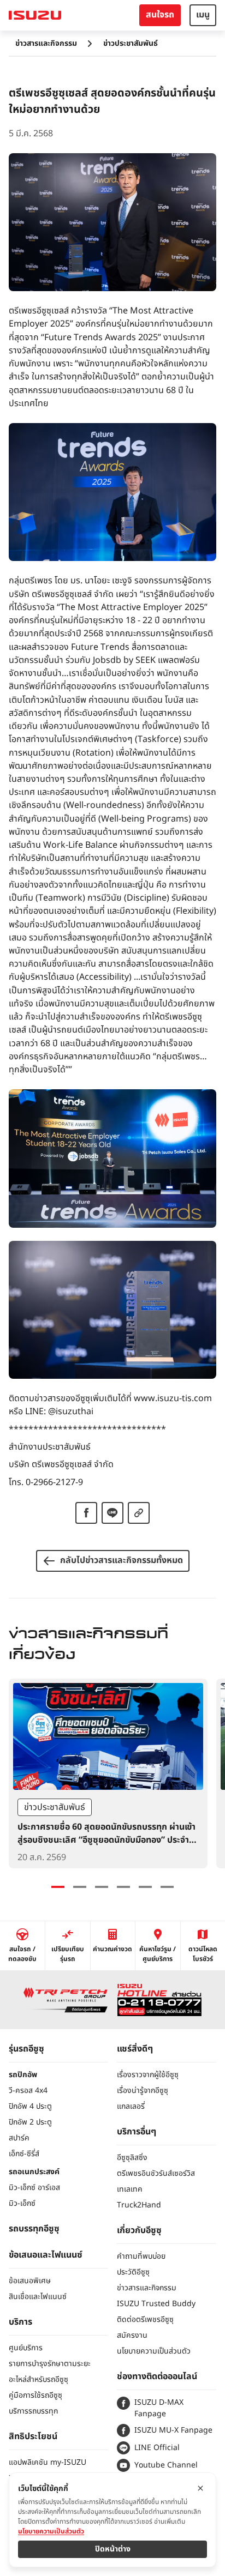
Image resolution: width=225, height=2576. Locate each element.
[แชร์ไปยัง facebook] (86, 1513)
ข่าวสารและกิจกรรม (46, 43)
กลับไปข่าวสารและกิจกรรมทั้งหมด (122, 1560)
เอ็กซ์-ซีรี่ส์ (24, 2154)
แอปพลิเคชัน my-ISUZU (48, 2462)
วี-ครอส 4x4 (28, 2091)
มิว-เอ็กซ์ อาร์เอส (34, 2188)
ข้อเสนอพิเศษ (30, 2281)
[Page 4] (123, 1887)
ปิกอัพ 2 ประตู (30, 2122)
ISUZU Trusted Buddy (156, 2304)
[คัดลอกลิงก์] (139, 1513)
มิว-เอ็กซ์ (22, 2203)
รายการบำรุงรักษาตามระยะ (50, 2364)
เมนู (203, 15)
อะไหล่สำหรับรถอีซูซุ (39, 2379)
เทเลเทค (130, 2189)
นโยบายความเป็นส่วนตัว (154, 2351)
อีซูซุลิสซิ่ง (132, 2158)
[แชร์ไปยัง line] (112, 1513)
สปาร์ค (19, 2138)
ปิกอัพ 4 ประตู (30, 2106)
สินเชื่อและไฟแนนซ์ (38, 2297)
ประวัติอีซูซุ (133, 2272)
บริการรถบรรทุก (33, 2411)
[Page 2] (80, 1887)
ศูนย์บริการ (26, 2348)
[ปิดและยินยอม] (200, 2488)
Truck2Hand (139, 2205)
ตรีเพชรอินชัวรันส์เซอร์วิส (156, 2173)
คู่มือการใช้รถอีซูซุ (35, 2395)
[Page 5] (145, 1887)
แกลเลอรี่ (131, 2106)
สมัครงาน (132, 2335)
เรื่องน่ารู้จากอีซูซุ (143, 2091)
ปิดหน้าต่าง (113, 2549)
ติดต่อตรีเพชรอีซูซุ (145, 2319)
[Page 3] (102, 1887)
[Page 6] (167, 1887)
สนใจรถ (160, 15)
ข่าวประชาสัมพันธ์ (131, 43)
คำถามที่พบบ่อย (141, 2256)
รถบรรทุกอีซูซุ (34, 2229)
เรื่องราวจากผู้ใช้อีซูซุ (148, 2075)
